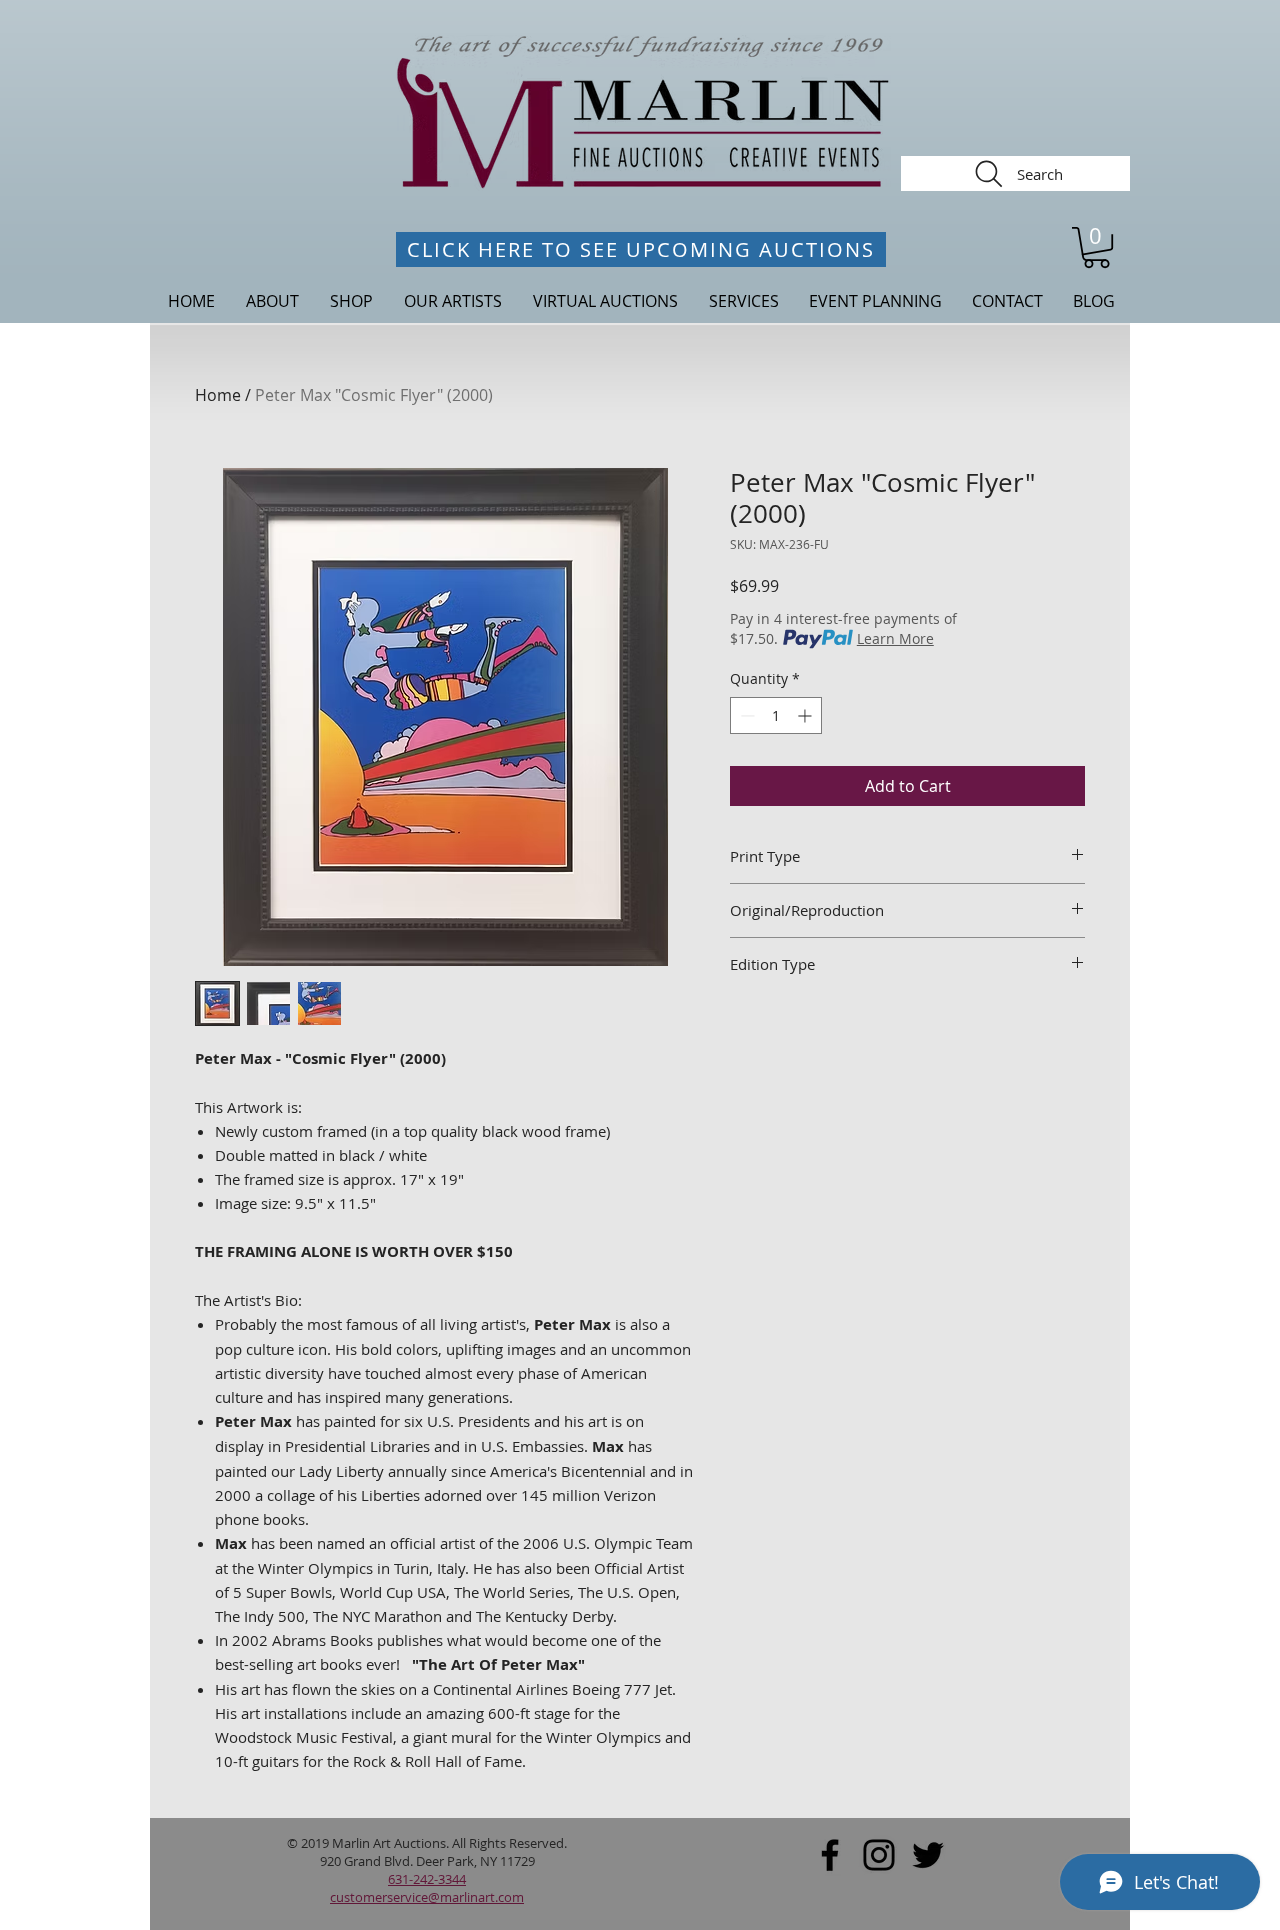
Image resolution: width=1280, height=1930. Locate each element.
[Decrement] (745, 715)
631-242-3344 (427, 1879)
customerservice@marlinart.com (427, 1897)
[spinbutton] (776, 715)
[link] (1096, 247)
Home (218, 395)
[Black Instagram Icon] (879, 1855)
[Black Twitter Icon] (928, 1855)
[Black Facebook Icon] (830, 1855)
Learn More (895, 638)
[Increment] (806, 715)
